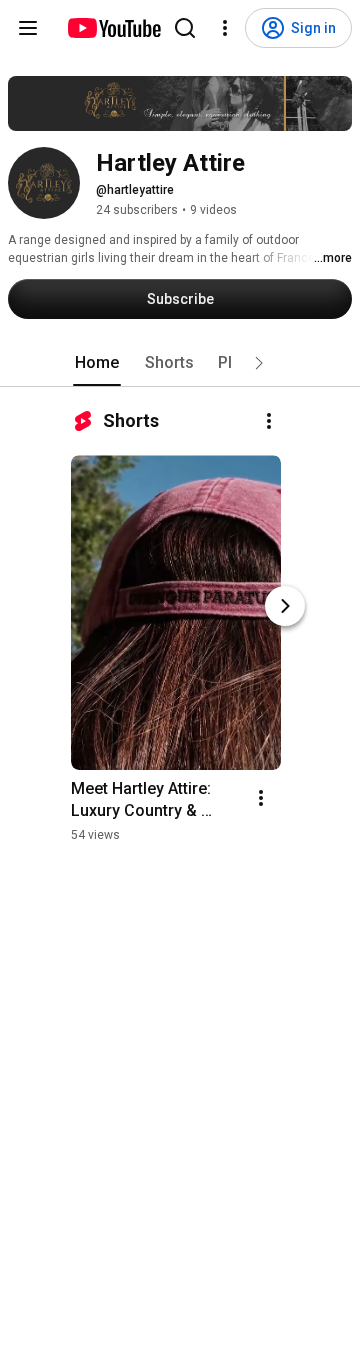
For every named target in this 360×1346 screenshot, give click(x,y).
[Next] (285, 606)
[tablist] (180, 363)
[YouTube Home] (113, 28)
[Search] (185, 28)
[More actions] (269, 421)
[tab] (97, 363)
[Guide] (28, 28)
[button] (259, 363)
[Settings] (225, 28)
